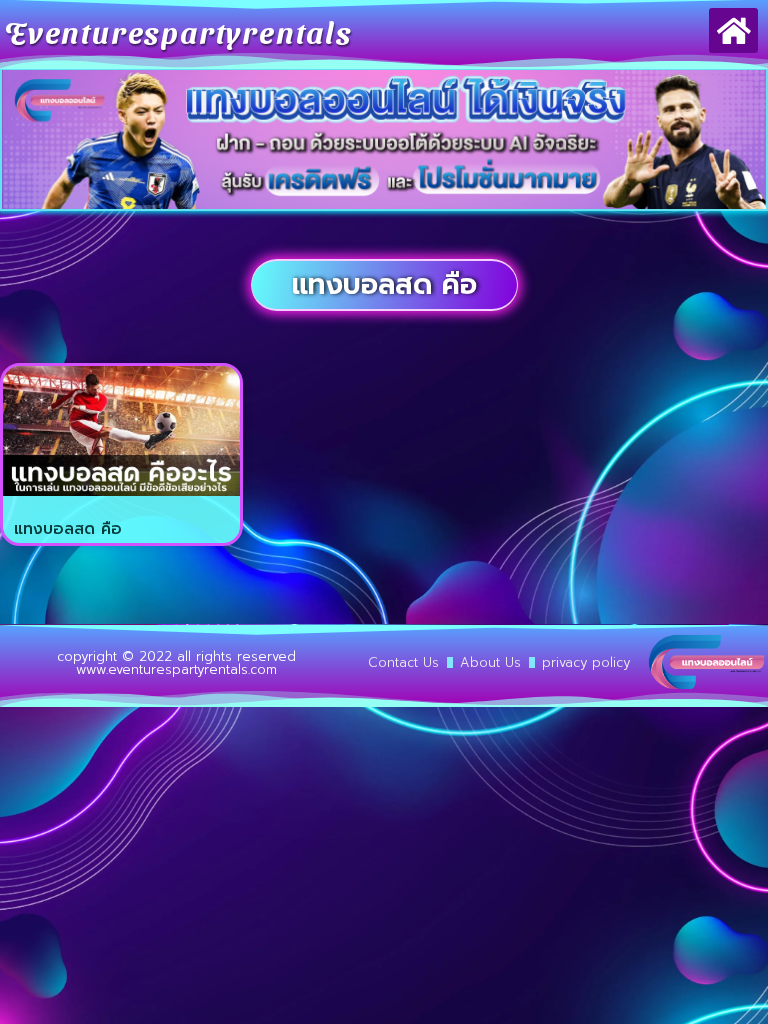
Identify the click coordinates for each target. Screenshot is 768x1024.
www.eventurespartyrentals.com (176, 669)
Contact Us (403, 662)
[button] (733, 30)
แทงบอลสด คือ (68, 529)
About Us (490, 662)
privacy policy (586, 662)
